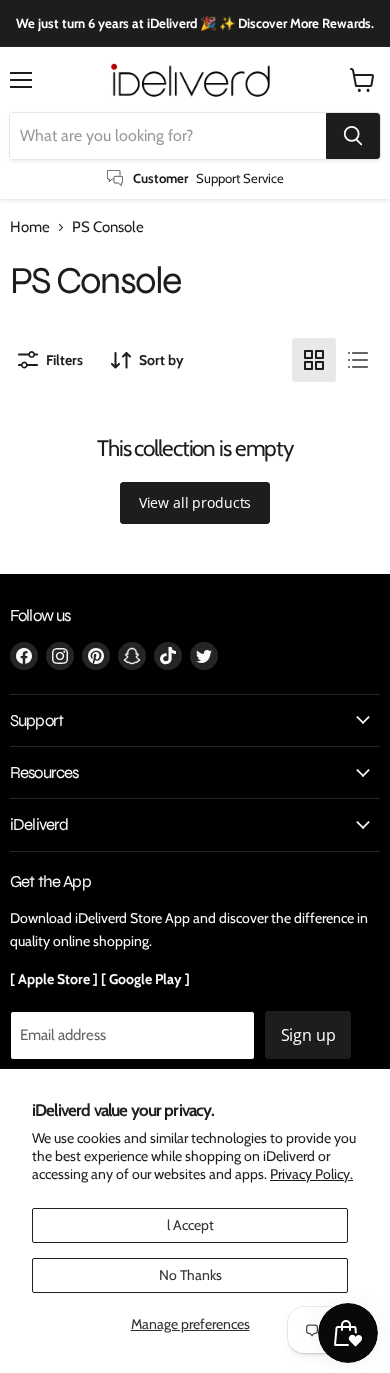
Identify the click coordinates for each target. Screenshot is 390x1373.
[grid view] (314, 360)
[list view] (358, 360)
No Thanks (190, 1275)
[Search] (353, 136)
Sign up (308, 1035)
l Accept (190, 1225)
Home (30, 227)
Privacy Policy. (311, 1174)
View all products (195, 502)
